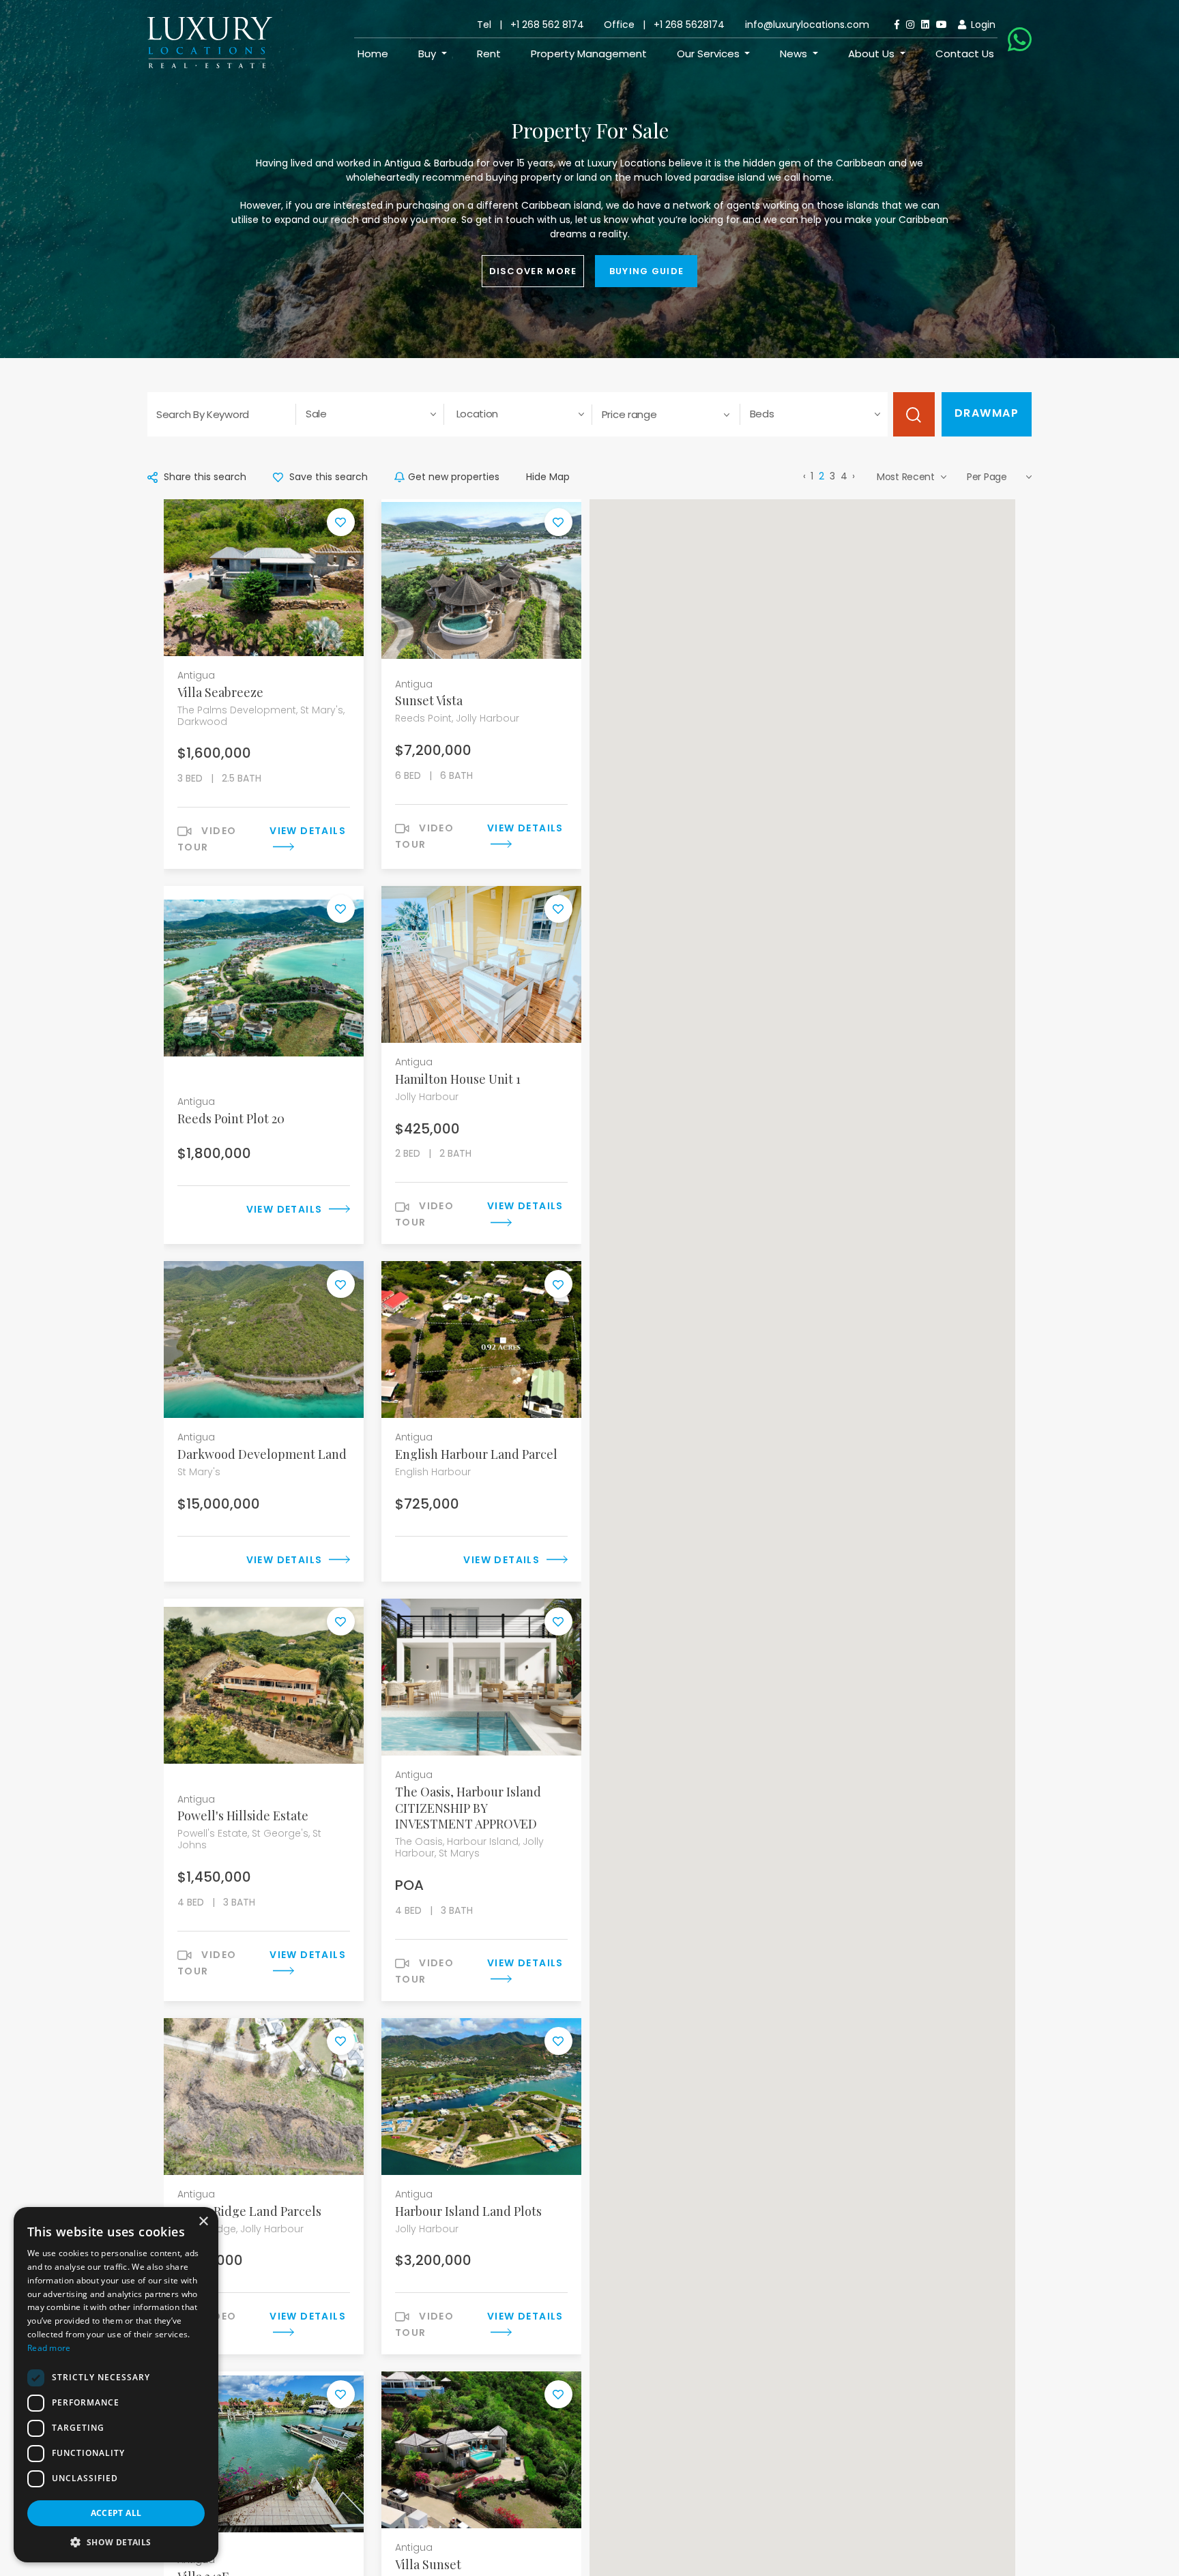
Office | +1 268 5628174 (664, 25)
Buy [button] (428, 54)
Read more (49, 2348)
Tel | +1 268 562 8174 (530, 25)
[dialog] (116, 2385)
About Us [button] (873, 54)
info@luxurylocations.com (807, 25)
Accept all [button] (116, 2513)
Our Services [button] (710, 54)
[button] (116, 2542)
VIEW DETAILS (286, 1209)
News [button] (795, 54)
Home (373, 54)
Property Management (589, 54)
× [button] (203, 2222)
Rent (489, 54)
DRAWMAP (987, 413)
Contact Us (965, 54)
